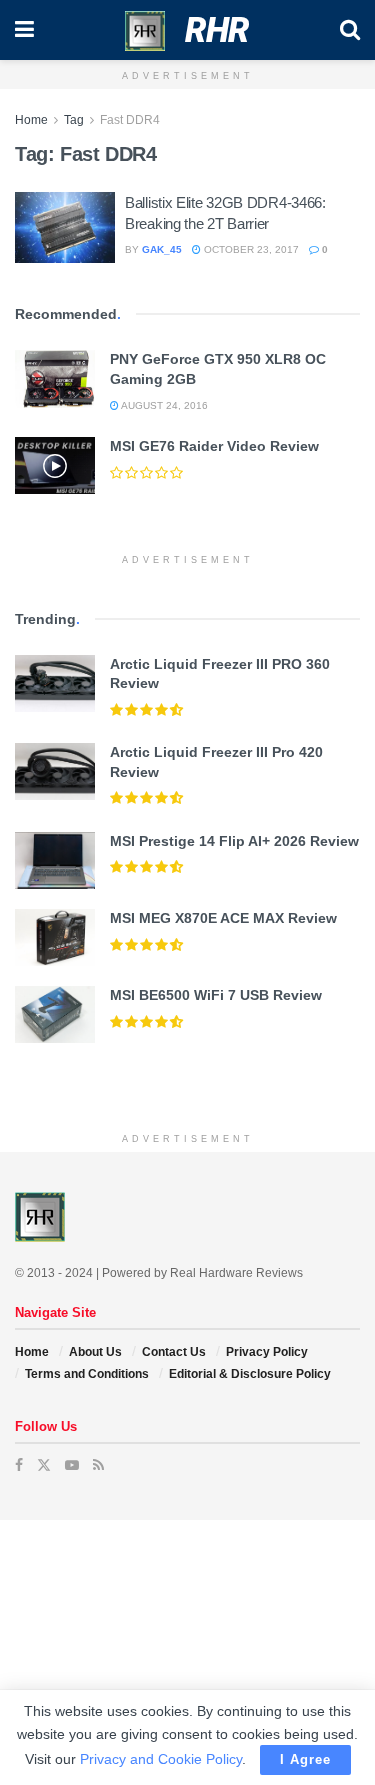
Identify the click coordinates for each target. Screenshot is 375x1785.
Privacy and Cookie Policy (161, 1759)
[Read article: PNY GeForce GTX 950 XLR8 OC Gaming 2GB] (55, 378)
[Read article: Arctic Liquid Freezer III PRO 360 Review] (55, 683)
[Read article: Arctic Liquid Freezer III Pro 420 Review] (55, 771)
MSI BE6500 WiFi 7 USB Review (216, 995)
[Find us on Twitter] (44, 1465)
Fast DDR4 (130, 120)
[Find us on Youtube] (72, 1465)
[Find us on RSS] (98, 1465)
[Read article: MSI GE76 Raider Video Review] (55, 465)
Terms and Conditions (87, 1374)
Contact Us (174, 1352)
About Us (95, 1352)
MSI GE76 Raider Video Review (214, 446)
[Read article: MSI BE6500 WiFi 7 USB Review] (55, 1014)
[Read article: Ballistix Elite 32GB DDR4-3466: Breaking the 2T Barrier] (65, 228)
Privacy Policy (267, 1352)
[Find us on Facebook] (19, 1465)
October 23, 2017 (250, 249)
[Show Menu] (24, 30)
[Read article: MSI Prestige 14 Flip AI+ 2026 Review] (55, 860)
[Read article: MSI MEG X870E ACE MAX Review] (55, 937)
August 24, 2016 (163, 405)
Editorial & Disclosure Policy (250, 1374)
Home (31, 120)
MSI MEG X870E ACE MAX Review (223, 918)
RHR (217, 30)
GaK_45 (162, 249)
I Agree (305, 1759)
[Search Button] (350, 30)
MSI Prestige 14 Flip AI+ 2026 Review (234, 841)
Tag (74, 120)
